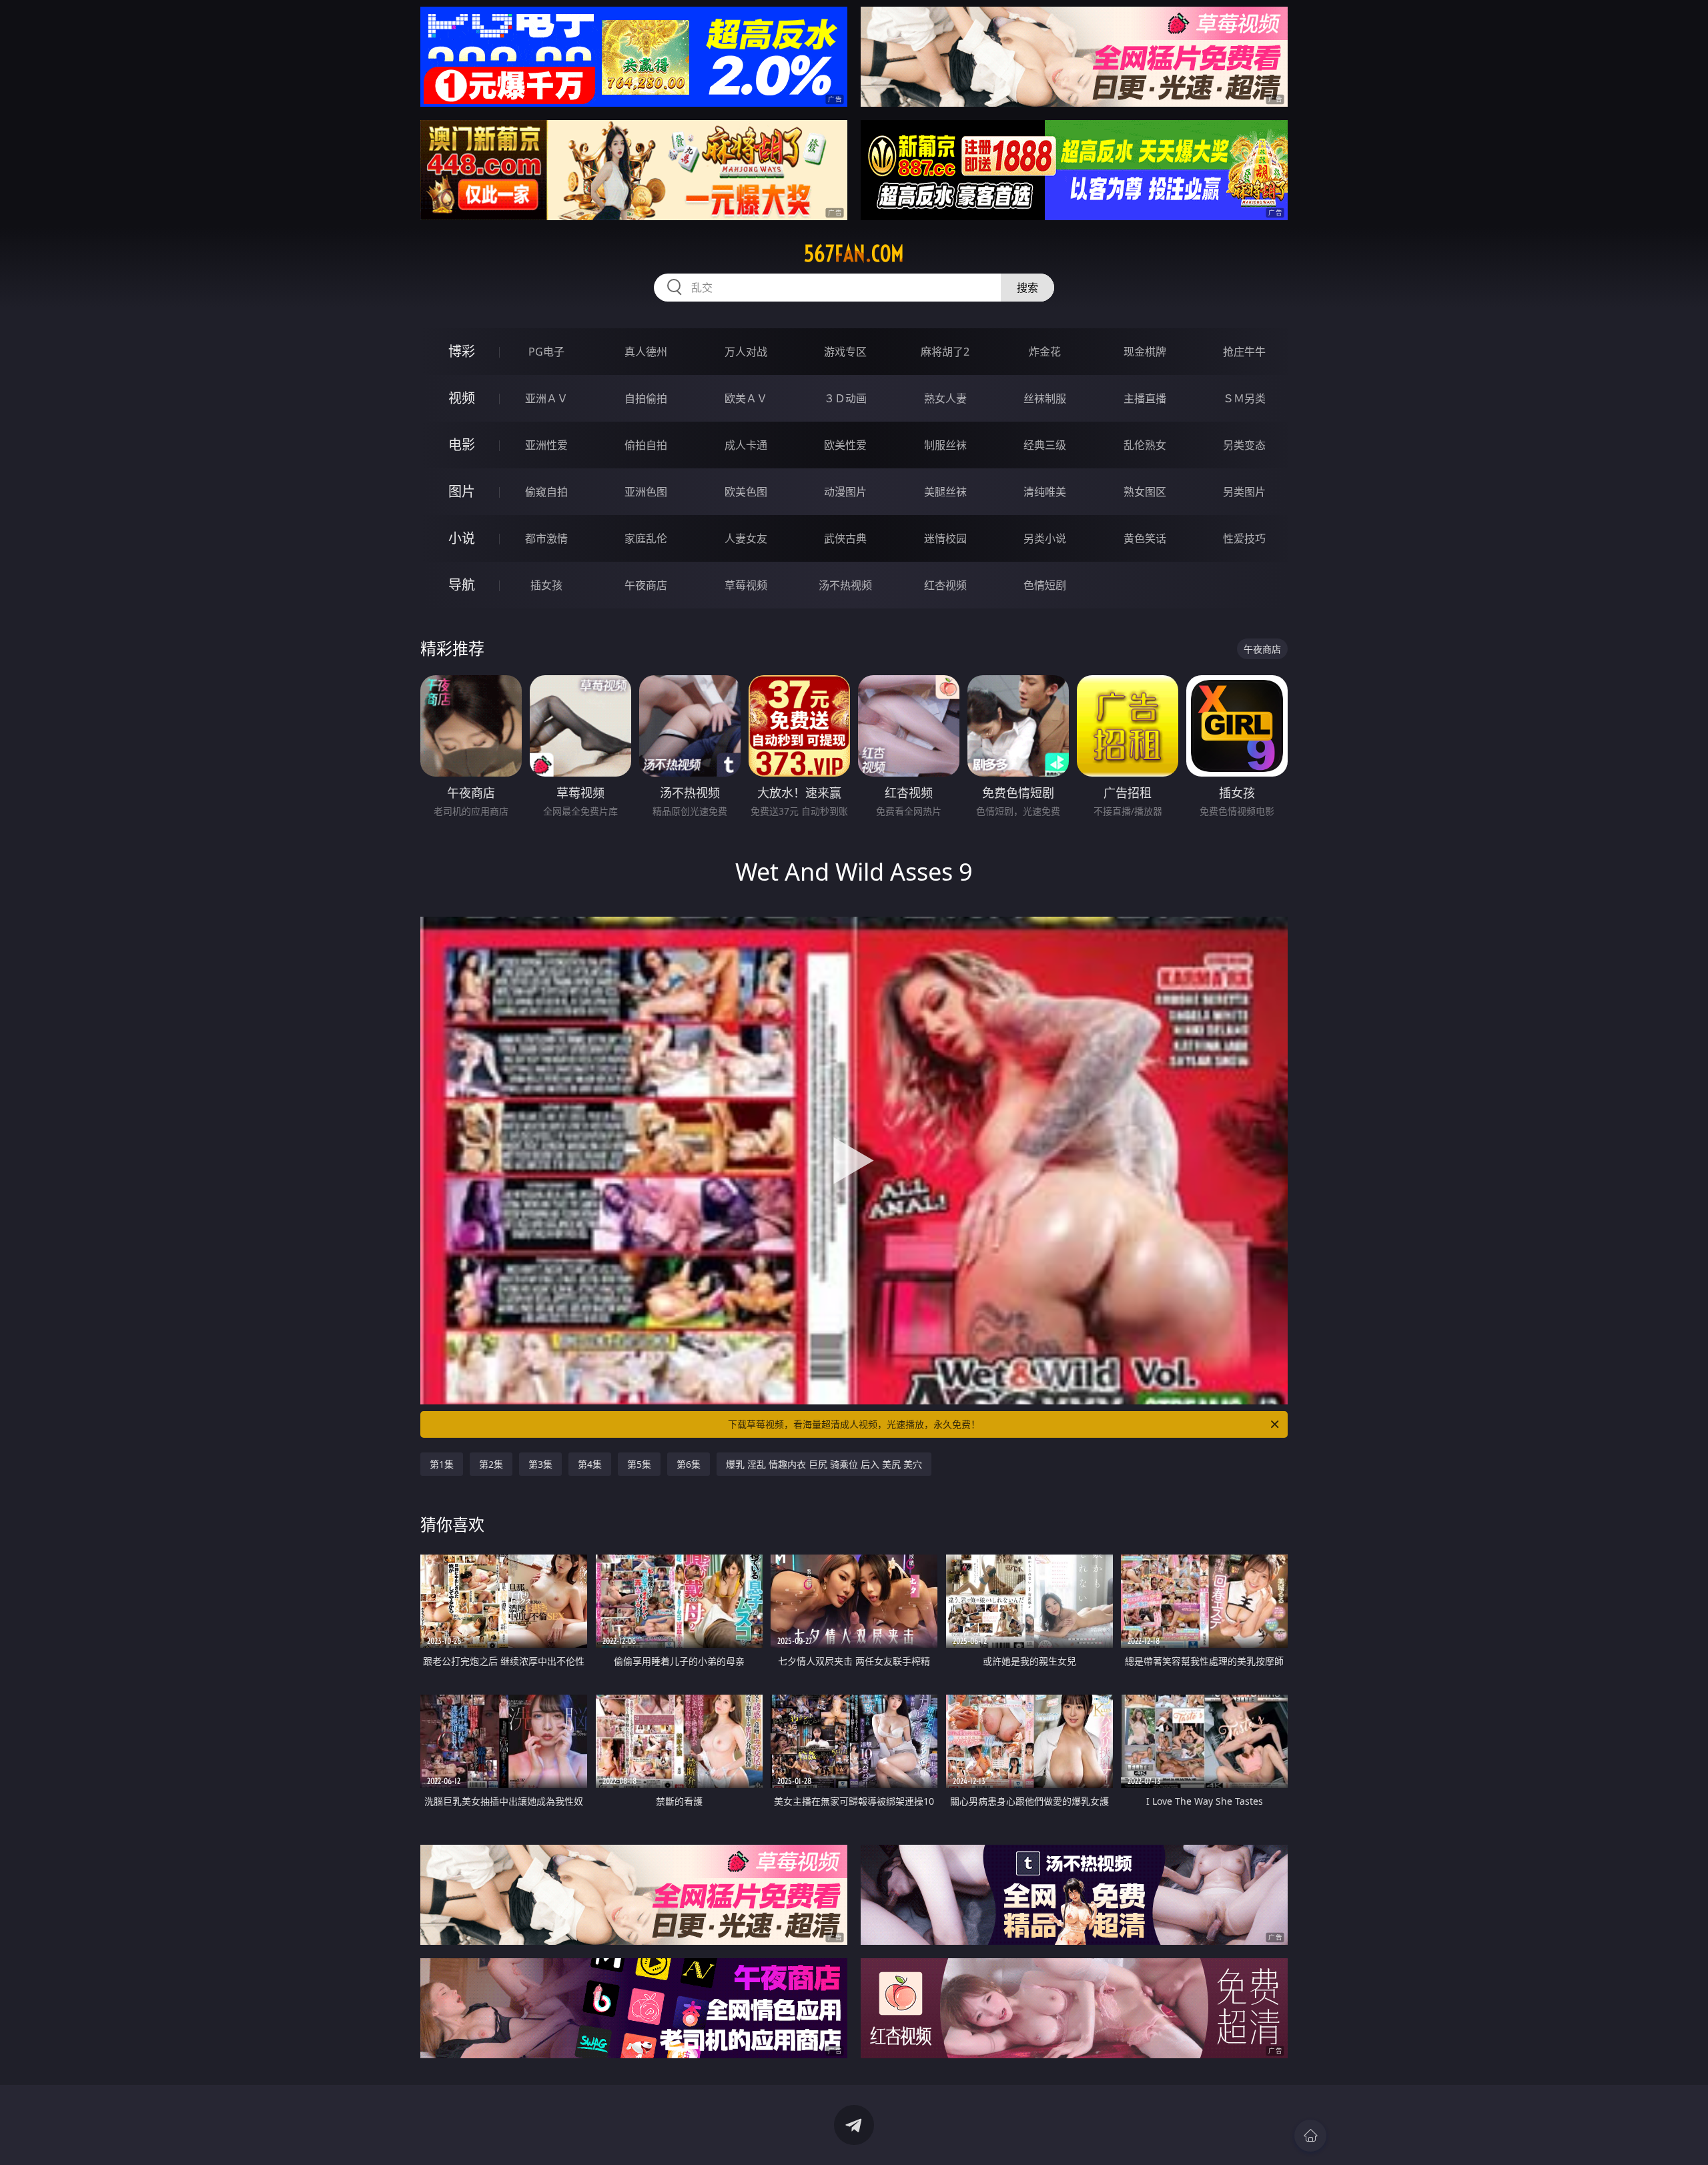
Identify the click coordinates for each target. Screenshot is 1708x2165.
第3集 (540, 1464)
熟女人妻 (945, 398)
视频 (462, 398)
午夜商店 (646, 585)
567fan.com (854, 254)
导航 (462, 585)
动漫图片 (845, 492)
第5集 (639, 1464)
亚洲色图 (646, 492)
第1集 (442, 1464)
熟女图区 (1145, 492)
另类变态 (1244, 445)
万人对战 (746, 352)
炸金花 (1045, 352)
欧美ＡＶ (746, 398)
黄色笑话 (1145, 538)
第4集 (590, 1464)
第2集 (491, 1464)
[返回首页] (1310, 2136)
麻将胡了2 (945, 352)
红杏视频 (945, 585)
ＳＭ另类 (1244, 398)
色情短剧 (1045, 585)
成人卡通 (746, 445)
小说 (462, 538)
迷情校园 (945, 538)
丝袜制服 (1045, 398)
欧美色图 (746, 492)
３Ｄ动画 (845, 398)
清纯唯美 (1045, 492)
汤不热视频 (845, 585)
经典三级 (1045, 445)
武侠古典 (845, 538)
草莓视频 (746, 585)
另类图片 (1244, 492)
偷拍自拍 (646, 445)
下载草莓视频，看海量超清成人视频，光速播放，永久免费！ (854, 1424)
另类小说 (1045, 538)
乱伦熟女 (1145, 445)
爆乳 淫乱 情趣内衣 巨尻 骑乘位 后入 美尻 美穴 (824, 1464)
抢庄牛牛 (1244, 352)
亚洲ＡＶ (546, 398)
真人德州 (646, 352)
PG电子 (546, 352)
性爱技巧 (1244, 538)
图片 (462, 491)
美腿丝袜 (945, 492)
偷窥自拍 (546, 492)
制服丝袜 (945, 445)
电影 (462, 445)
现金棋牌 (1145, 352)
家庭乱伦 (646, 538)
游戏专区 (845, 352)
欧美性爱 (845, 445)
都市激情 (546, 538)
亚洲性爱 (546, 445)
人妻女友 (746, 538)
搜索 (1027, 288)
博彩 (462, 351)
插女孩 (546, 585)
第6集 (689, 1464)
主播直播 (1145, 398)
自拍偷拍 (646, 398)
